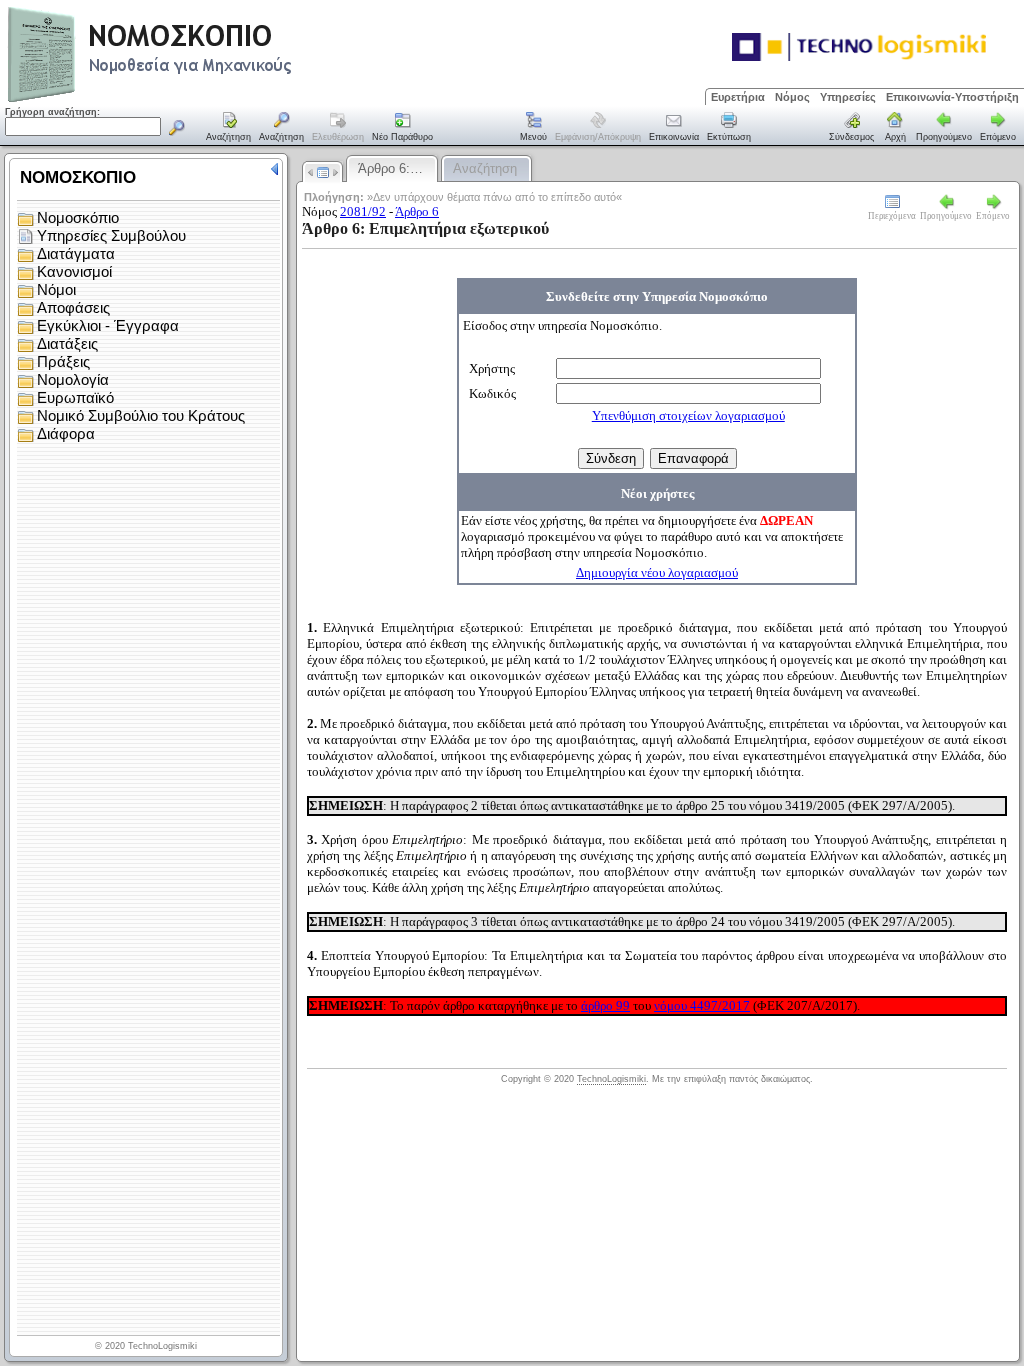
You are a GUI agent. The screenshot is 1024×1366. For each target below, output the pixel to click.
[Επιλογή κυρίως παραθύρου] (229, 128)
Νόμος (792, 97)
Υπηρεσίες (848, 97)
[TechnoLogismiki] (228, 99)
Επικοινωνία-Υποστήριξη (952, 97)
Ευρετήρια (738, 97)
